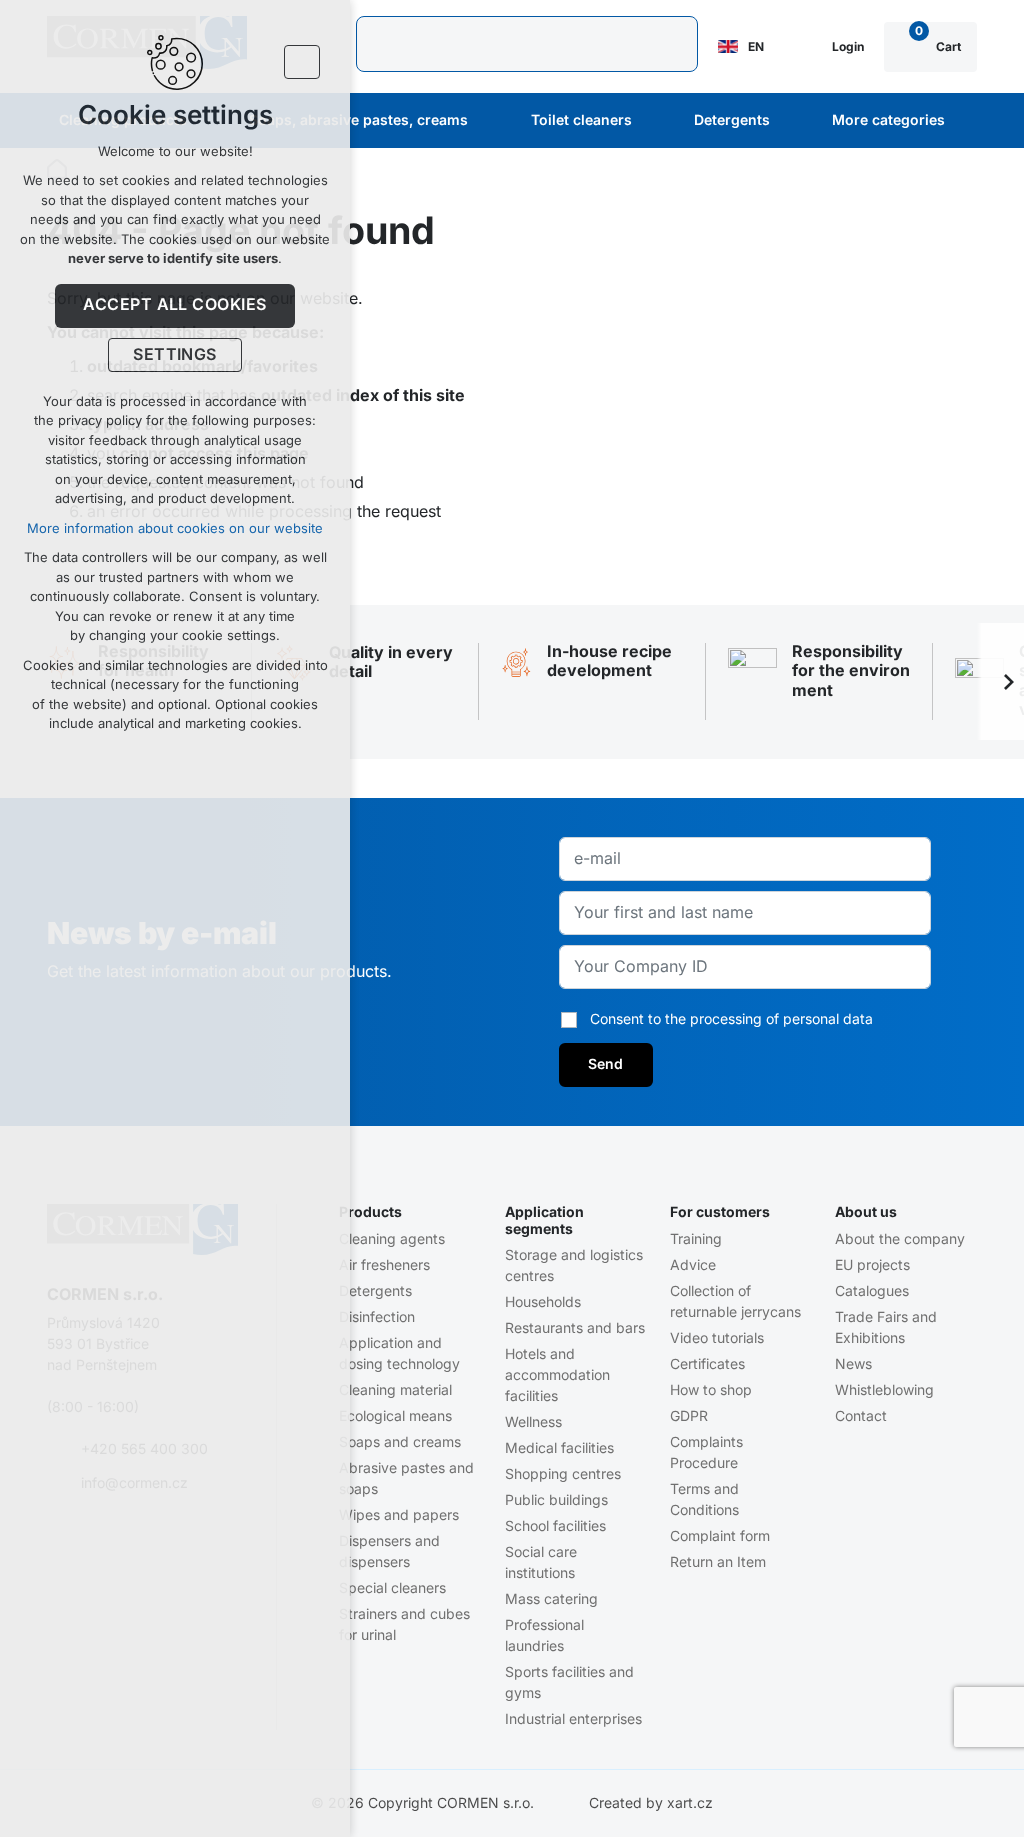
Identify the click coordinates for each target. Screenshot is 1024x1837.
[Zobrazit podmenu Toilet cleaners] (659, 121)
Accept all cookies (175, 305)
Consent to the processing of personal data (731, 1019)
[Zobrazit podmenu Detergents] (797, 121)
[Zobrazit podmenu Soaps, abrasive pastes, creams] (495, 121)
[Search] (526, 44)
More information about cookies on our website (175, 528)
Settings (175, 355)
